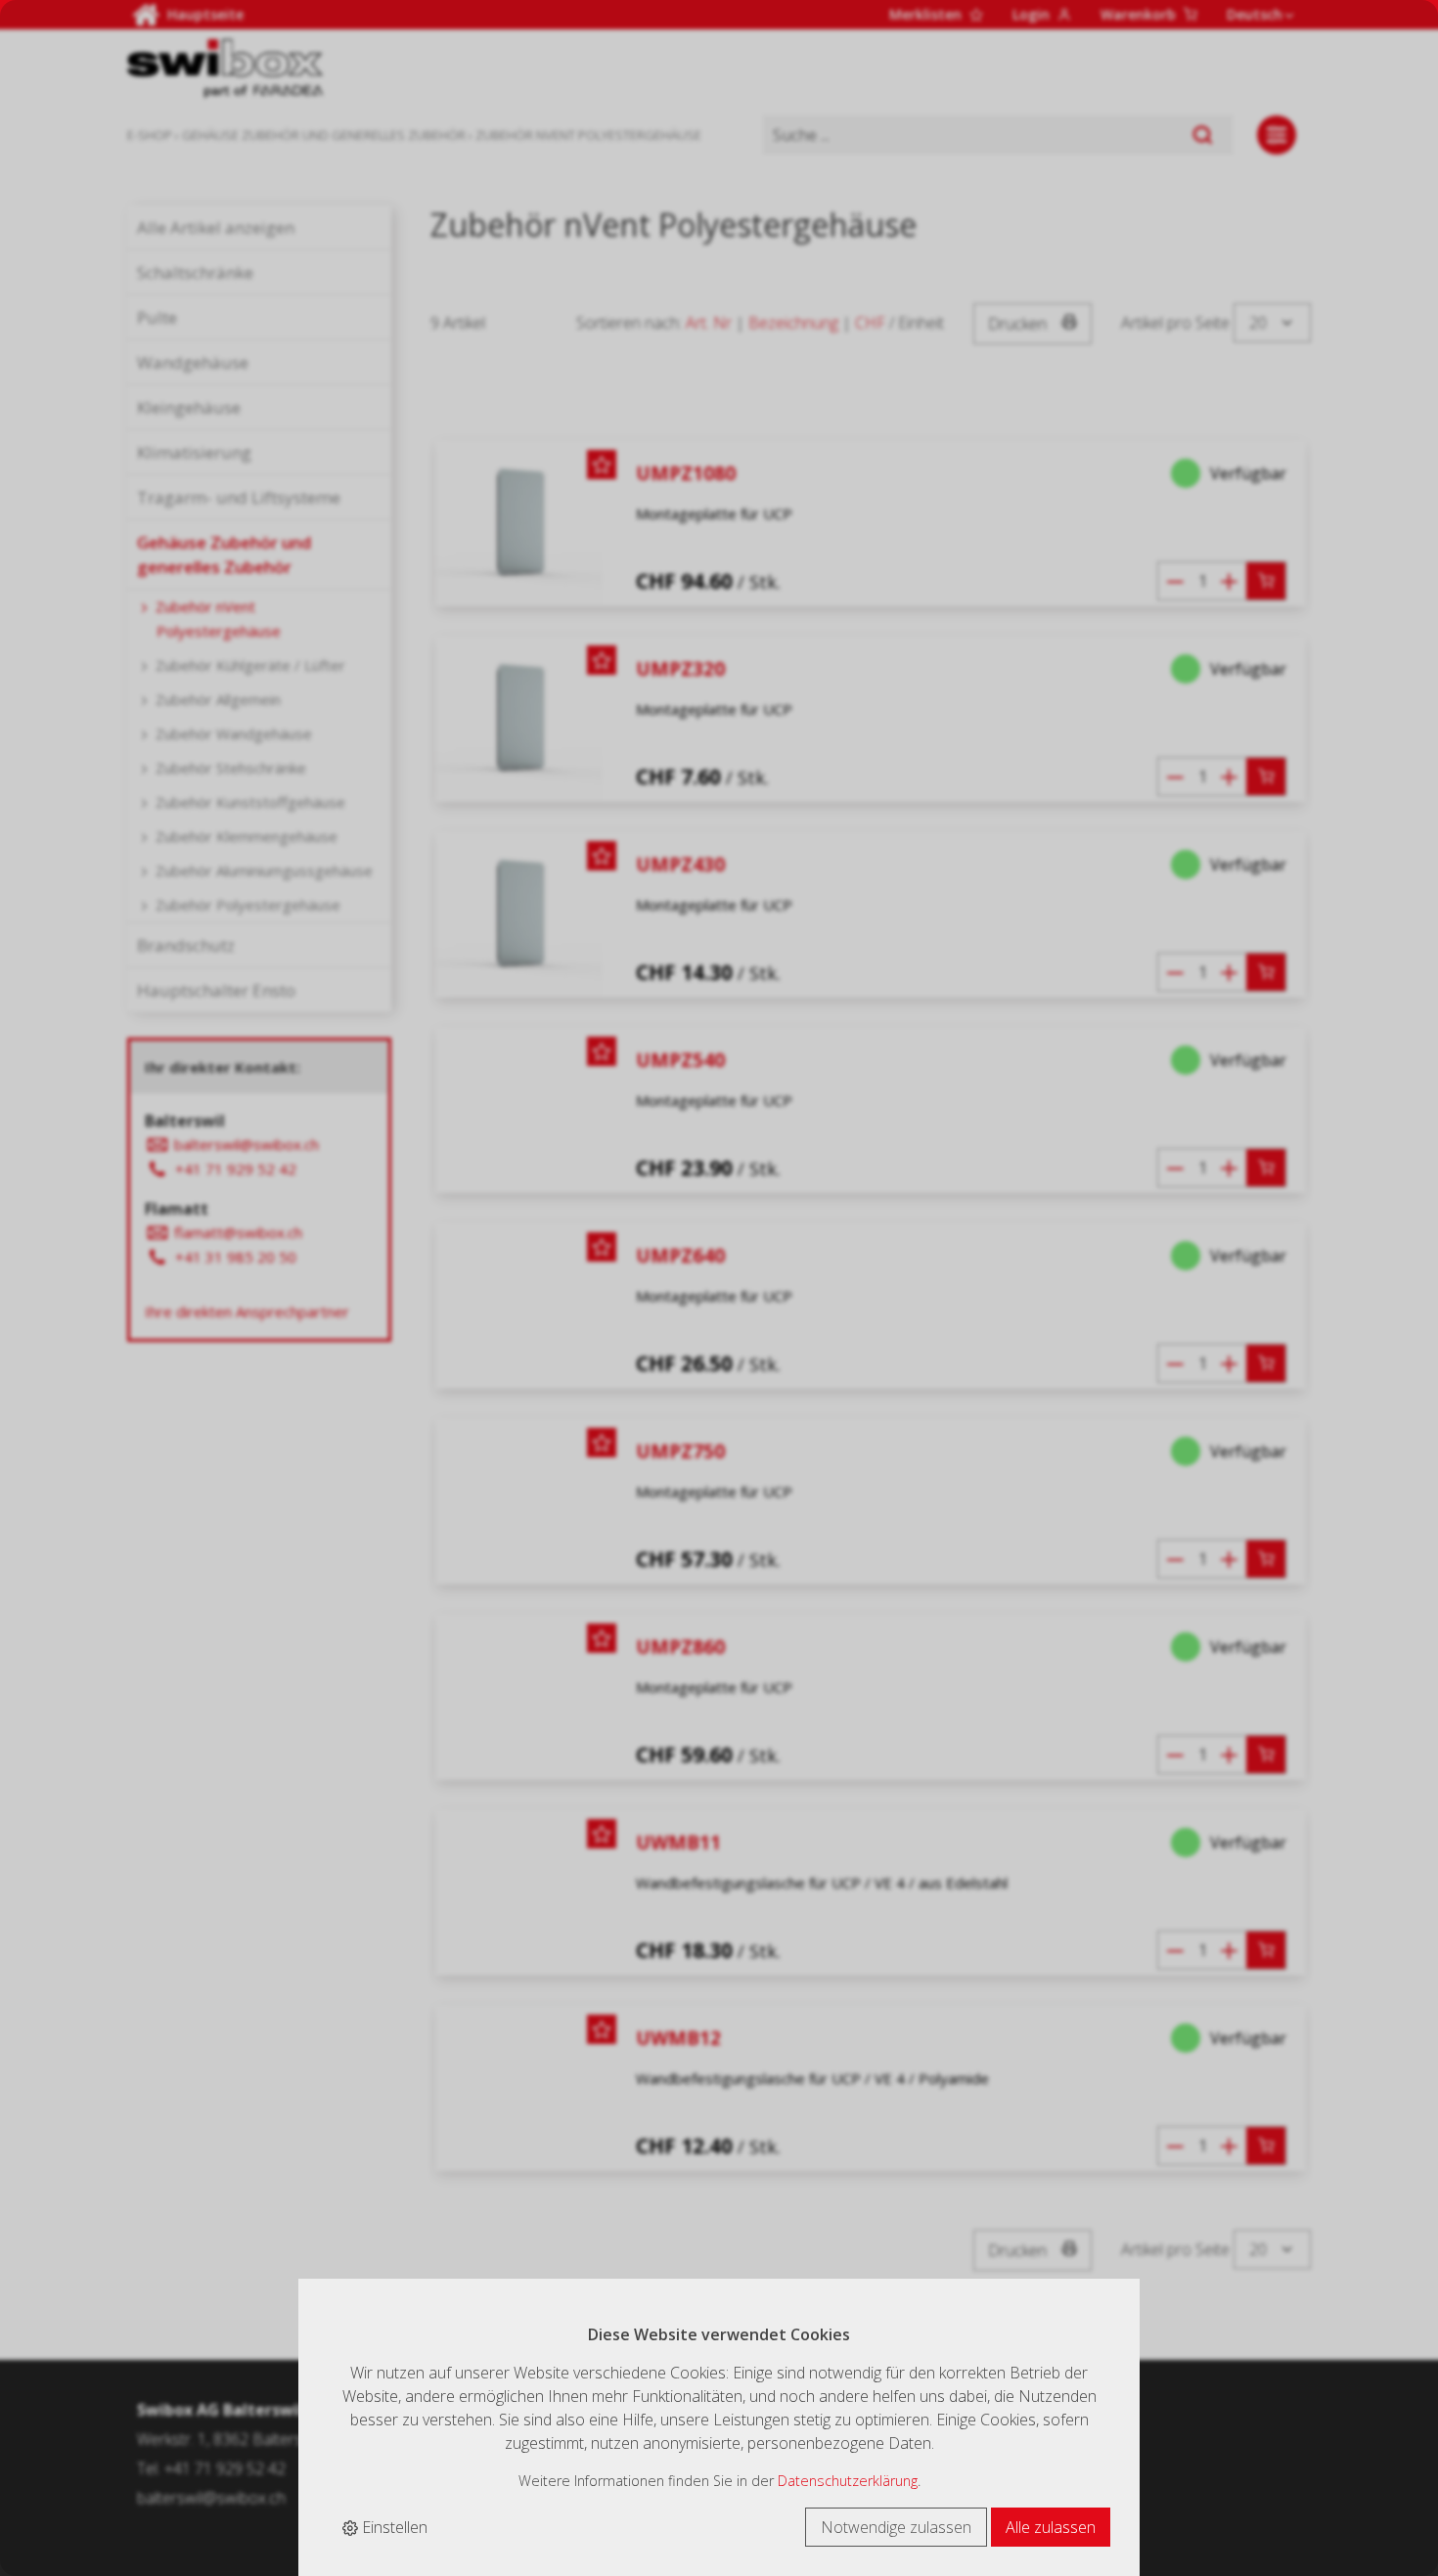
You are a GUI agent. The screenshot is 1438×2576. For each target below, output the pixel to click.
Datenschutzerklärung (848, 2481)
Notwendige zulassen (896, 2527)
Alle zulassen (1051, 2527)
